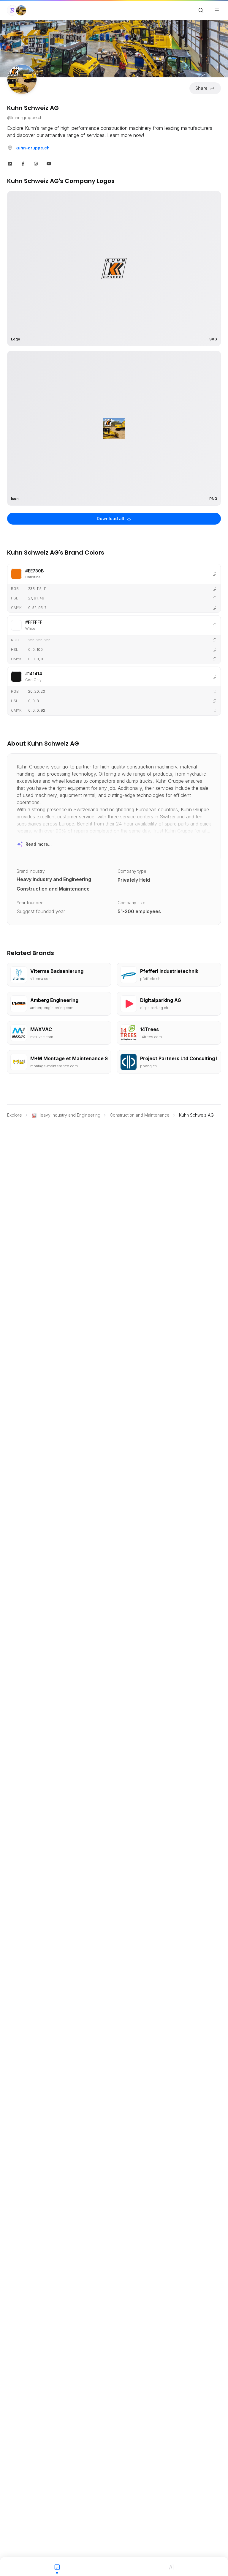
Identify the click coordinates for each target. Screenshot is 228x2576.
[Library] (171, 2566)
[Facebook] (23, 163)
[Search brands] (201, 10)
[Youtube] (49, 163)
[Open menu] (217, 10)
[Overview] (57, 2566)
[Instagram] (36, 163)
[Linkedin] (10, 163)
